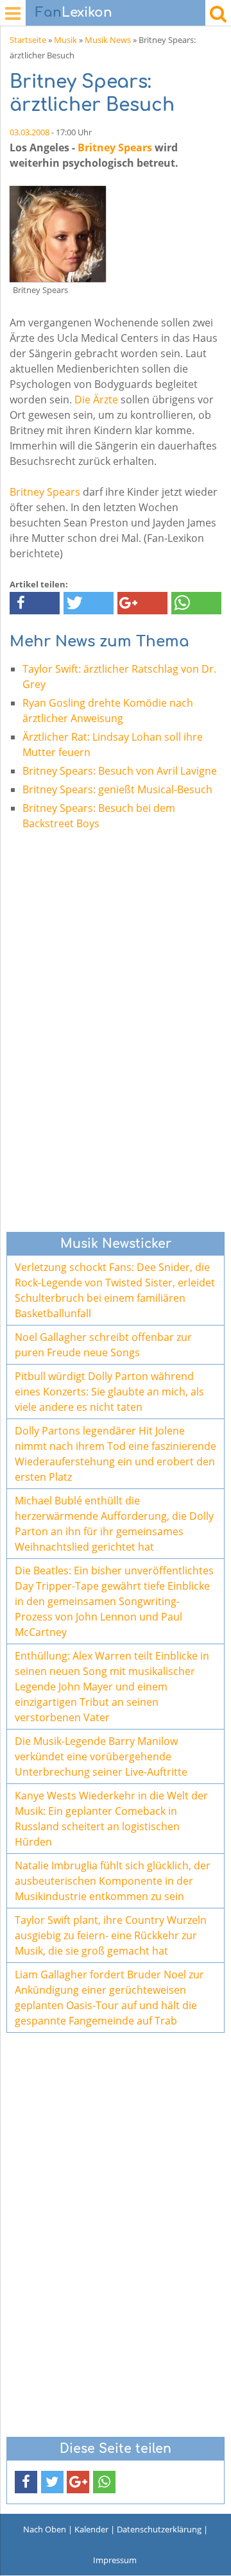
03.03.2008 (30, 132)
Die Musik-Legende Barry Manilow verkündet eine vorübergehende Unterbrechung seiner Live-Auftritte (101, 1756)
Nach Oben (45, 2529)
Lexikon (74, 13)
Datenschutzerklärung (159, 2529)
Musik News (108, 40)
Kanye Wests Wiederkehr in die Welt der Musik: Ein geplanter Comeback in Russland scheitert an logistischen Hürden (111, 1819)
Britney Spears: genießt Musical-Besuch (117, 789)
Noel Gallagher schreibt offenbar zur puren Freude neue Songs (103, 1345)
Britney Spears (115, 147)
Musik (65, 40)
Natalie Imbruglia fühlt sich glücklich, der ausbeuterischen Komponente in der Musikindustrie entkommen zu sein (113, 1881)
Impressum (115, 2560)
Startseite (28, 40)
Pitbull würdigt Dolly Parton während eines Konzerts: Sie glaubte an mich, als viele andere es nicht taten (109, 1392)
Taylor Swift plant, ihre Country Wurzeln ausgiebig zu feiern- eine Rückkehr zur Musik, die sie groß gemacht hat (111, 1935)
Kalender (91, 2529)
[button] (35, 603)
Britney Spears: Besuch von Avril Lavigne (120, 771)
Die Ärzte (96, 400)
